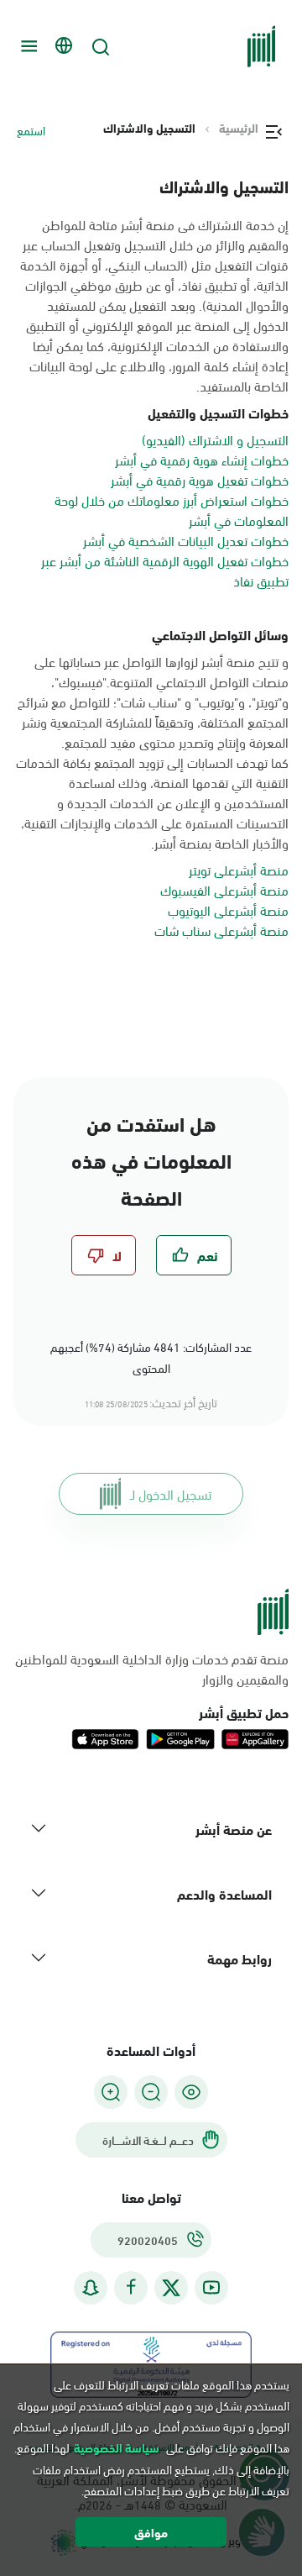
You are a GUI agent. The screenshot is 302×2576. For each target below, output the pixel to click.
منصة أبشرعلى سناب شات (221, 930)
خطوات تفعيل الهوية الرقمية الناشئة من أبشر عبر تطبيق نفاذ (165, 570)
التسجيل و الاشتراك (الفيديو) (215, 439)
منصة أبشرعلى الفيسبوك (224, 889)
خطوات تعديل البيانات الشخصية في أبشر (186, 540)
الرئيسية (239, 128)
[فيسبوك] (131, 2287)
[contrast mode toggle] (191, 2092)
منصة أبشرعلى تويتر (239, 869)
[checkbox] (194, 1255)
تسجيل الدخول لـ (171, 1493)
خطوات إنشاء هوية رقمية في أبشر (202, 459)
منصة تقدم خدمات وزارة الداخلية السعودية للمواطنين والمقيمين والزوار (152, 1669)
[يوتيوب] (211, 2287)
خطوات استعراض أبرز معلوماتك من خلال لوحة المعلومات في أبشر (172, 510)
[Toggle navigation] (27, 46)
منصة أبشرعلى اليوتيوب (228, 909)
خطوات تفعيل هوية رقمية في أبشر (200, 479)
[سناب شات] (91, 2287)
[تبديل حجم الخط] (151, 2092)
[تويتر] (171, 2288)
